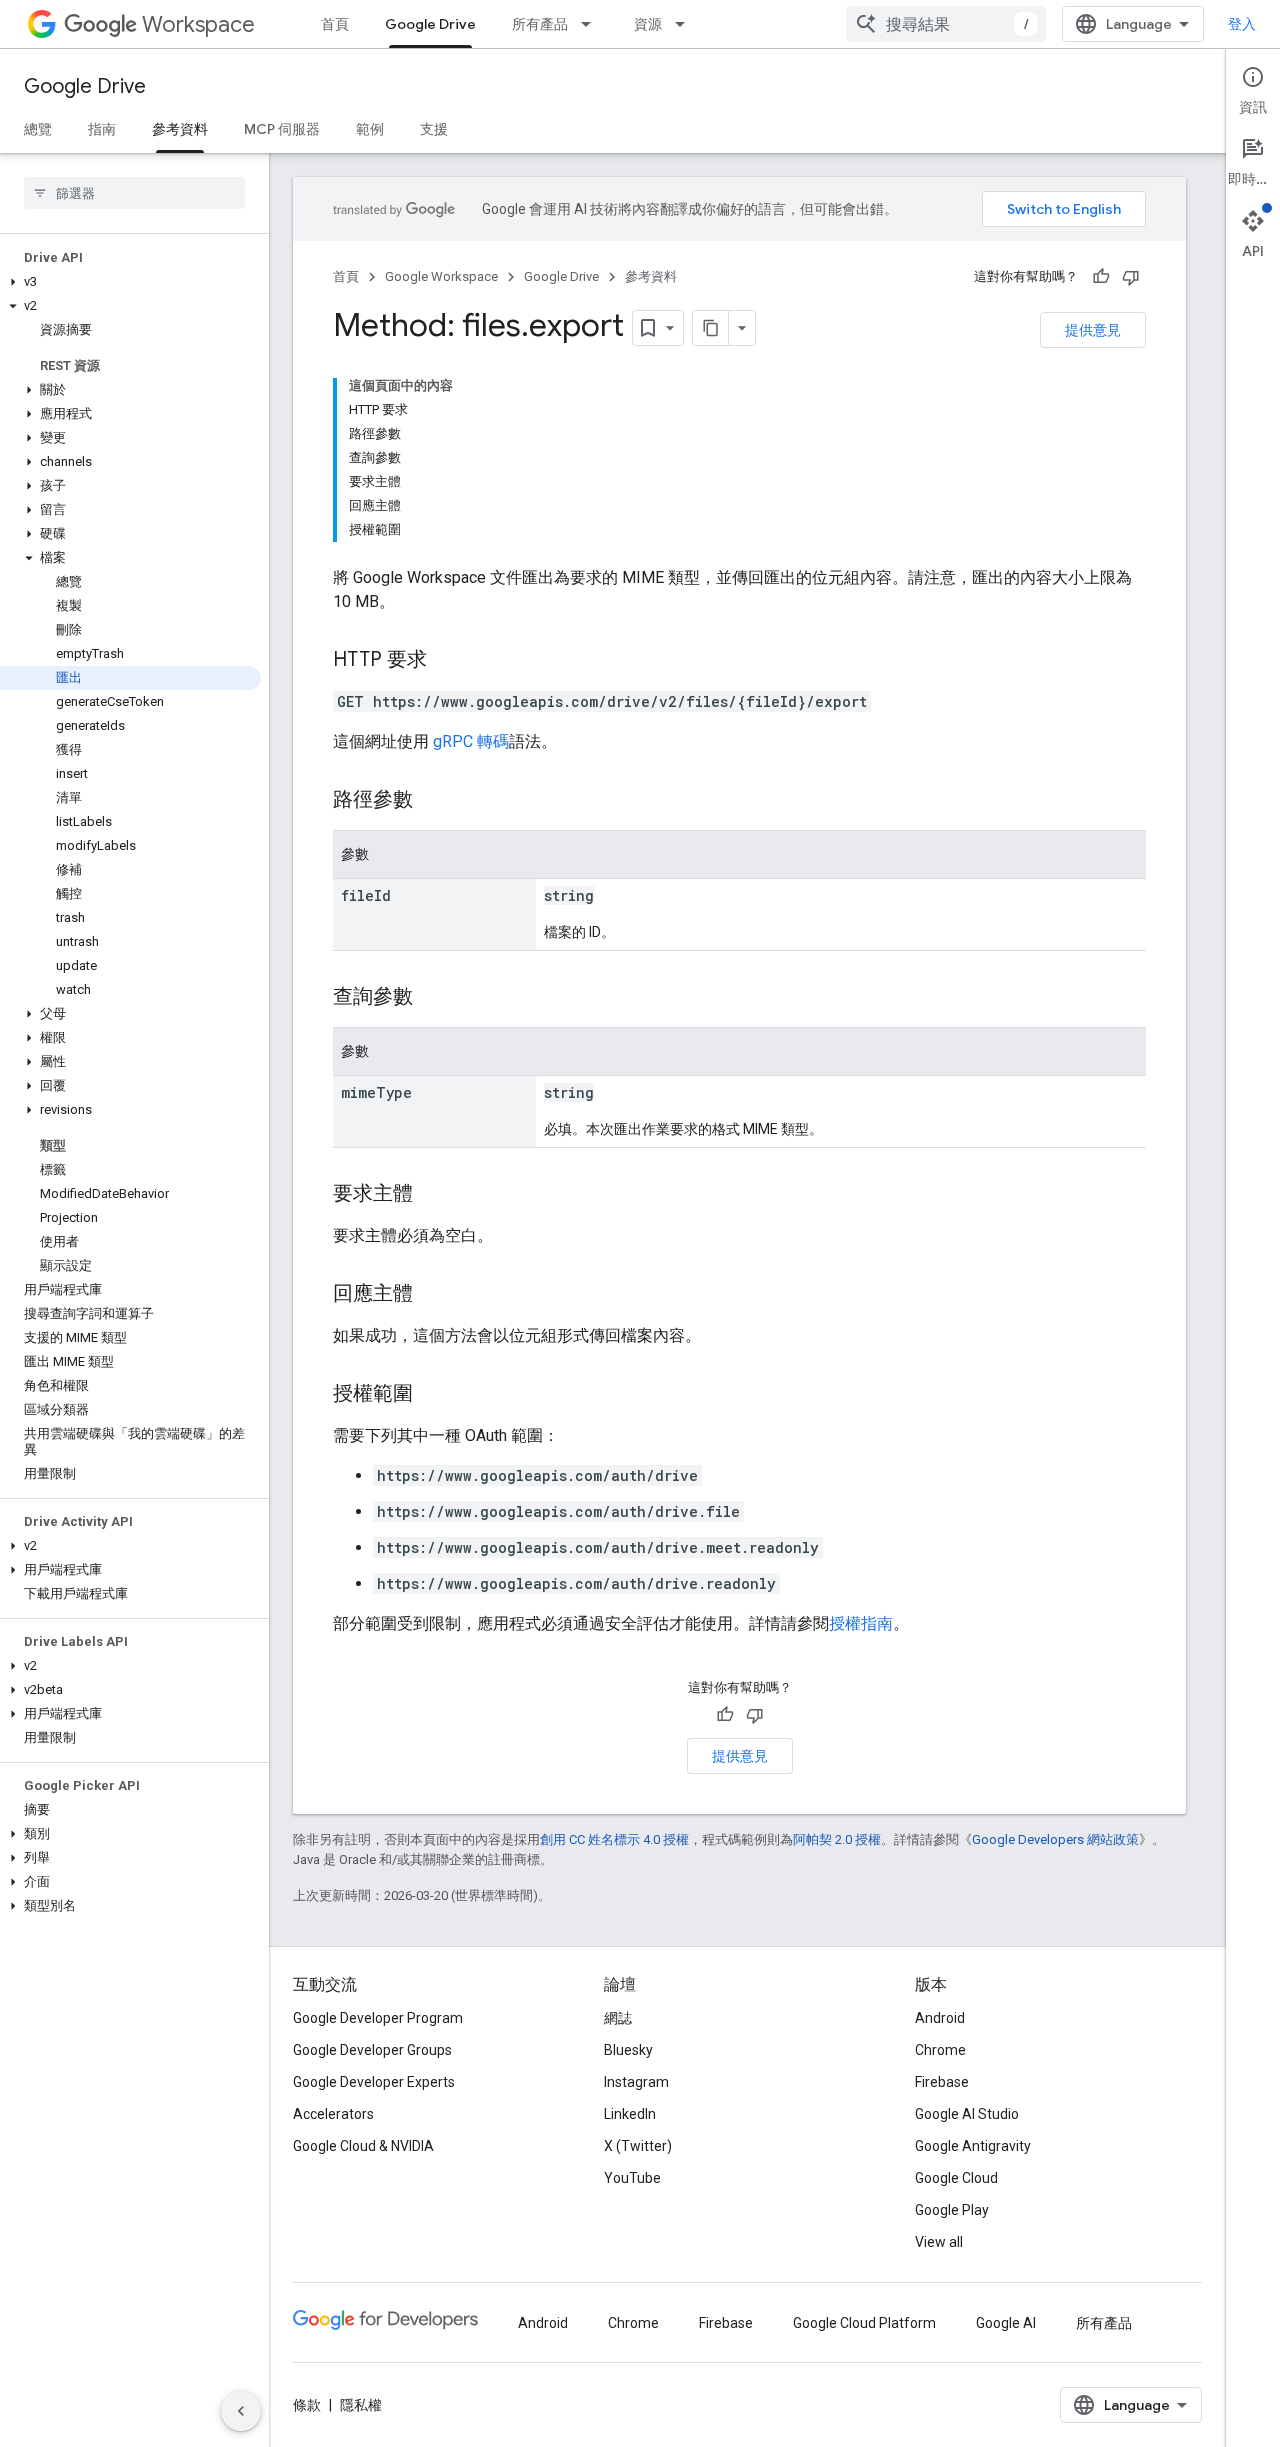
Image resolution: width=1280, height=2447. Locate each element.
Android (940, 2018)
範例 (370, 129)
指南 (102, 129)
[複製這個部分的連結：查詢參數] (433, 998)
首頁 (335, 24)
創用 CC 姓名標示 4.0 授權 (614, 1839)
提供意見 (1093, 330)
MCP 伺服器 (282, 129)
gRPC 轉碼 (471, 741)
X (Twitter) (638, 2146)
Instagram (636, 2082)
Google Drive (430, 24)
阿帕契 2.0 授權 (837, 1839)
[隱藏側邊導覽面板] (241, 2411)
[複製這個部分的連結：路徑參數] (433, 801)
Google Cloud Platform (864, 2323)
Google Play (952, 2210)
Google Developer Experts (374, 2082)
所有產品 (540, 24)
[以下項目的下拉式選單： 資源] (686, 24)
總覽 (38, 129)
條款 (307, 2405)
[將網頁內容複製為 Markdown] (711, 328)
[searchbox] (134, 193)
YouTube (632, 2178)
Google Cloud (956, 2178)
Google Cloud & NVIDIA (363, 2146)
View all (939, 2242)
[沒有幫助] (1131, 277)
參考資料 (180, 129)
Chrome (940, 2050)
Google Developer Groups (372, 2050)
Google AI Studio (967, 2114)
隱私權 (361, 2405)
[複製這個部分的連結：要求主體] (433, 1195)
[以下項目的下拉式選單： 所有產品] (592, 24)
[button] (130, 282)
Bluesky (628, 2050)
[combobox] (946, 24)
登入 (1242, 24)
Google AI (1006, 2323)
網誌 (618, 2018)
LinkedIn (630, 2114)
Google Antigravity (973, 2146)
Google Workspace (441, 276)
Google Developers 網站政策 (1055, 1839)
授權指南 (861, 1623)
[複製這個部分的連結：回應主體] (433, 1295)
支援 (434, 129)
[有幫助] (1101, 277)
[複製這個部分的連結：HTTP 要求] (447, 661)
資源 (648, 24)
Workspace (198, 24)
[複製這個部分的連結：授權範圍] (433, 1395)
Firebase (942, 2082)
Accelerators (333, 2114)
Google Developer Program (378, 2018)
